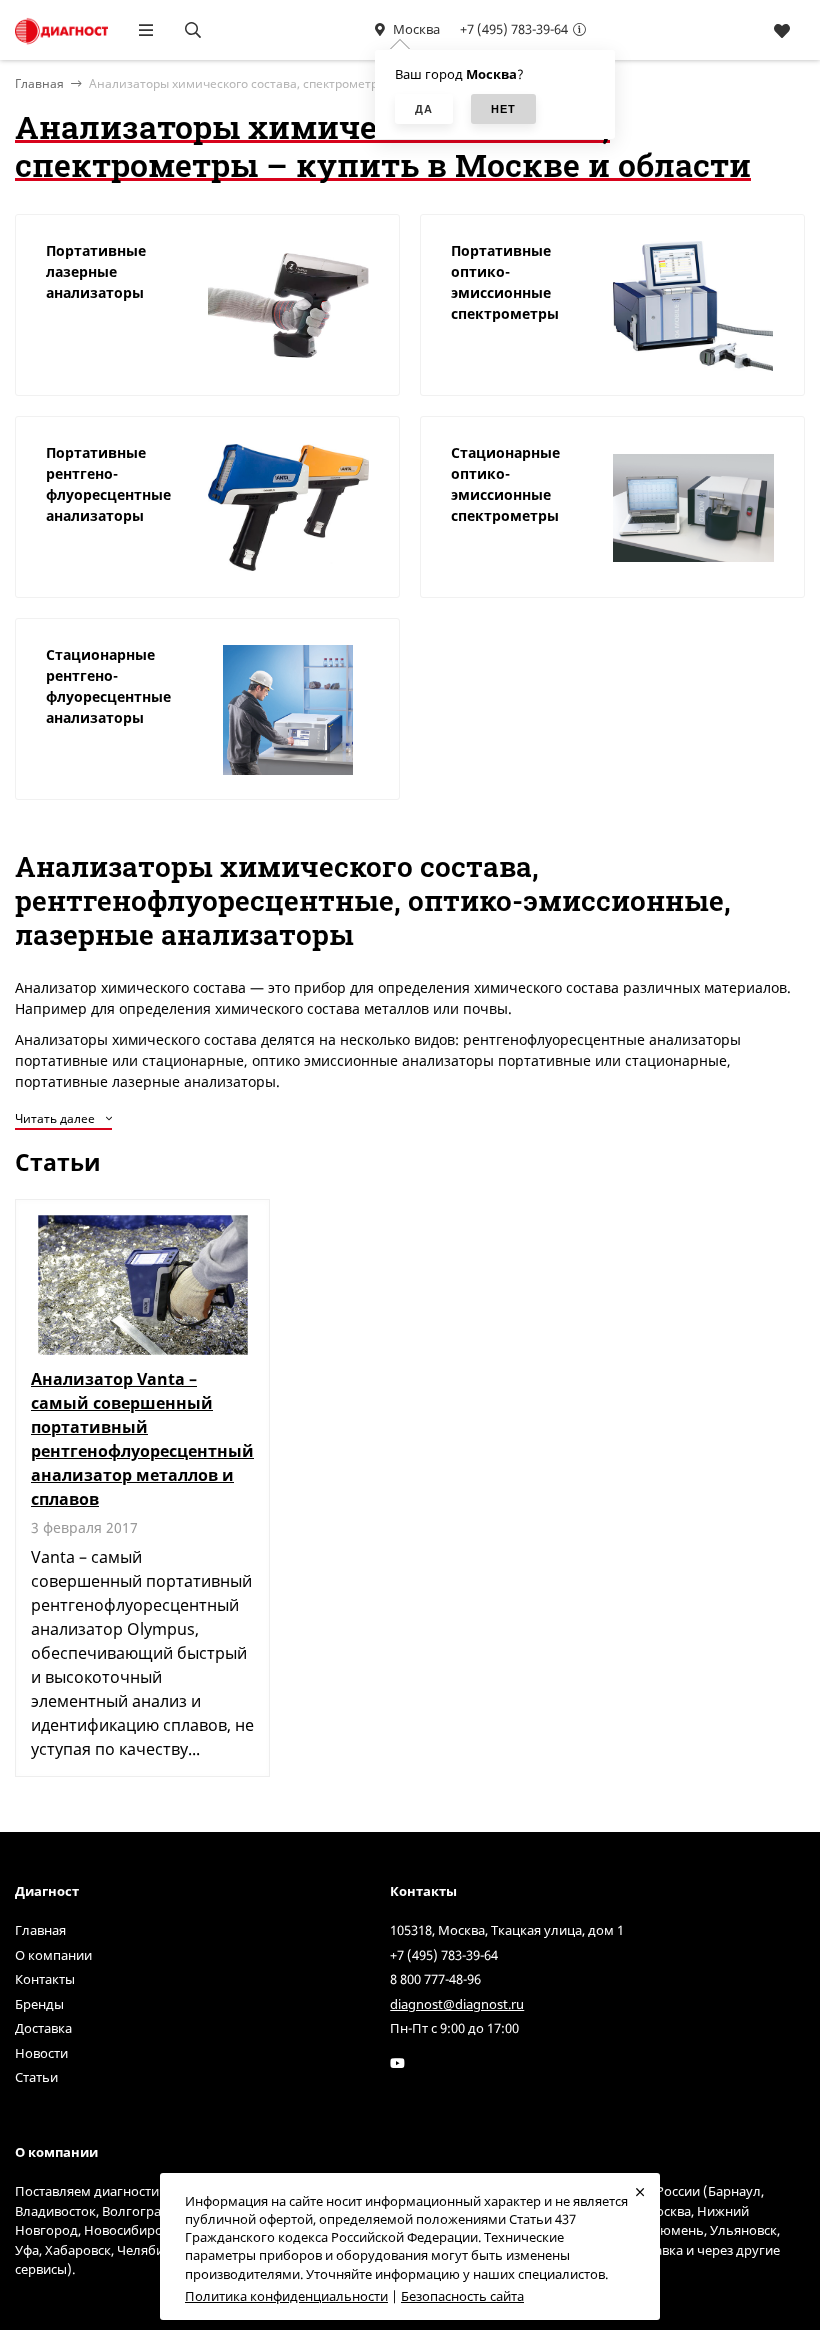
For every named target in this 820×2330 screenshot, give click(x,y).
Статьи (36, 2077)
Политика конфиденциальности (286, 2296)
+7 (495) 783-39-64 (514, 29)
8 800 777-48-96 (435, 1979)
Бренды (39, 2004)
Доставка (43, 2028)
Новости (41, 2053)
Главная (40, 1930)
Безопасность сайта (462, 2296)
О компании (53, 1955)
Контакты (45, 1979)
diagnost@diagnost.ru (457, 2004)
